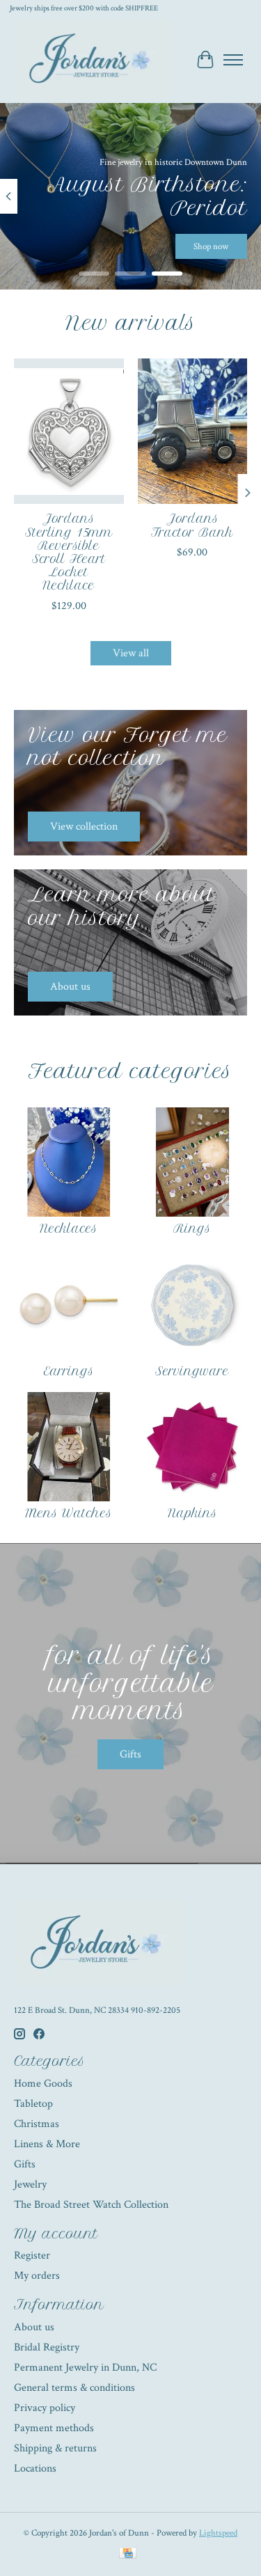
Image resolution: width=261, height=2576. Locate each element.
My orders (37, 2276)
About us (34, 2327)
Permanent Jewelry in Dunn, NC (85, 2368)
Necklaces (69, 1228)
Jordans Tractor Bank (192, 526)
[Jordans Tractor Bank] (193, 431)
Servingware (192, 1371)
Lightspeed (218, 2533)
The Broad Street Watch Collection (91, 2205)
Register (32, 2255)
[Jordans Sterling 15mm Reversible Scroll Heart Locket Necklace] (69, 431)
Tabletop (33, 2104)
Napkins (192, 1513)
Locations (35, 2468)
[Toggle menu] (233, 60)
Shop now (211, 246)
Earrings (69, 1371)
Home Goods (43, 2084)
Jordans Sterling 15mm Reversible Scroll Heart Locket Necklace (69, 553)
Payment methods (54, 2428)
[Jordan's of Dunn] (93, 60)
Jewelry (30, 2184)
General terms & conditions (74, 2388)
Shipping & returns (55, 2448)
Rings (192, 1228)
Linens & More (47, 2144)
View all (131, 653)
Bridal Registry (47, 2347)
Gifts (130, 1754)
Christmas (37, 2124)
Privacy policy (45, 2408)
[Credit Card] (128, 2555)
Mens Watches (69, 1513)
